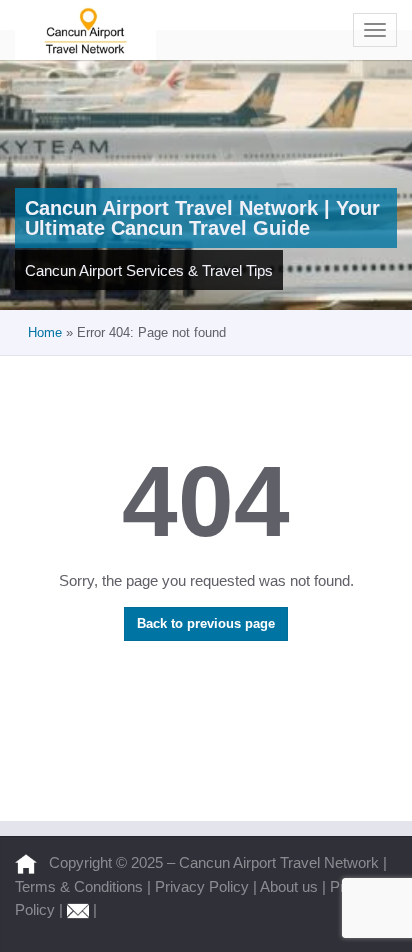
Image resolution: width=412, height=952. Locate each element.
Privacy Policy (204, 886)
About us (291, 886)
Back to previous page (206, 623)
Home (45, 332)
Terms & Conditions (81, 886)
